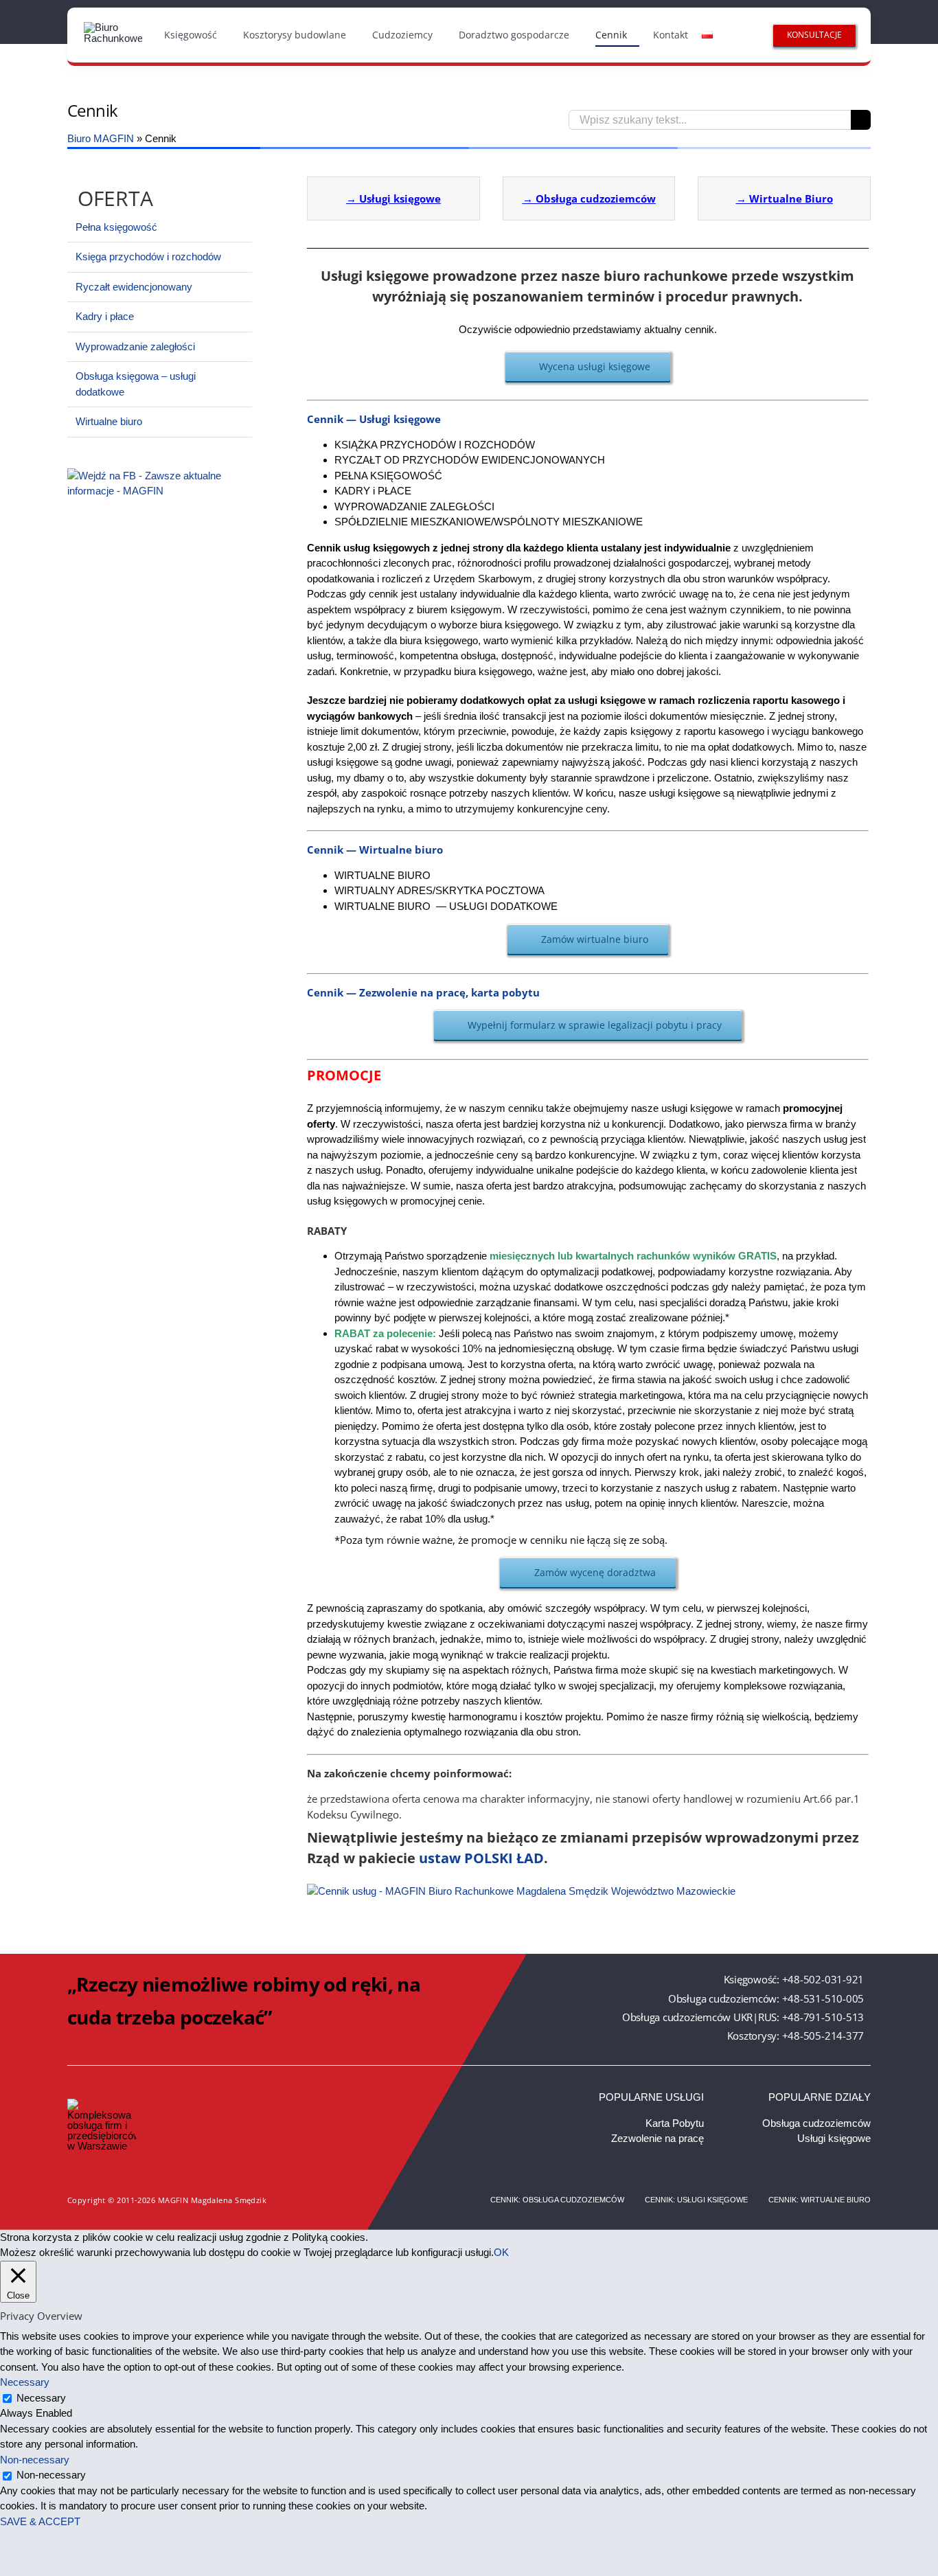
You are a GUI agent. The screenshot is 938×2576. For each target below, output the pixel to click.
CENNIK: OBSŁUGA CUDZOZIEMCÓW (557, 2200)
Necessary (41, 2398)
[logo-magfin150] (113, 27)
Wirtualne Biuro (791, 198)
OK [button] (501, 2252)
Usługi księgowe (400, 198)
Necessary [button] (25, 2382)
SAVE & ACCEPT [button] (40, 2521)
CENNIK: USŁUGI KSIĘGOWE (696, 2200)
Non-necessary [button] (35, 2460)
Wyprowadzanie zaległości (135, 346)
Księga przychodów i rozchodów (148, 257)
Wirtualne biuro (109, 421)
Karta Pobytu (675, 2123)
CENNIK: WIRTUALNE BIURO (820, 2200)
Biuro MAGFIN (101, 138)
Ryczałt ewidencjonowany (134, 287)
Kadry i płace (105, 316)
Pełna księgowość (116, 227)
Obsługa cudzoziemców (596, 198)
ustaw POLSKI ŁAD (481, 1858)
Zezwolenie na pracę (657, 2138)
